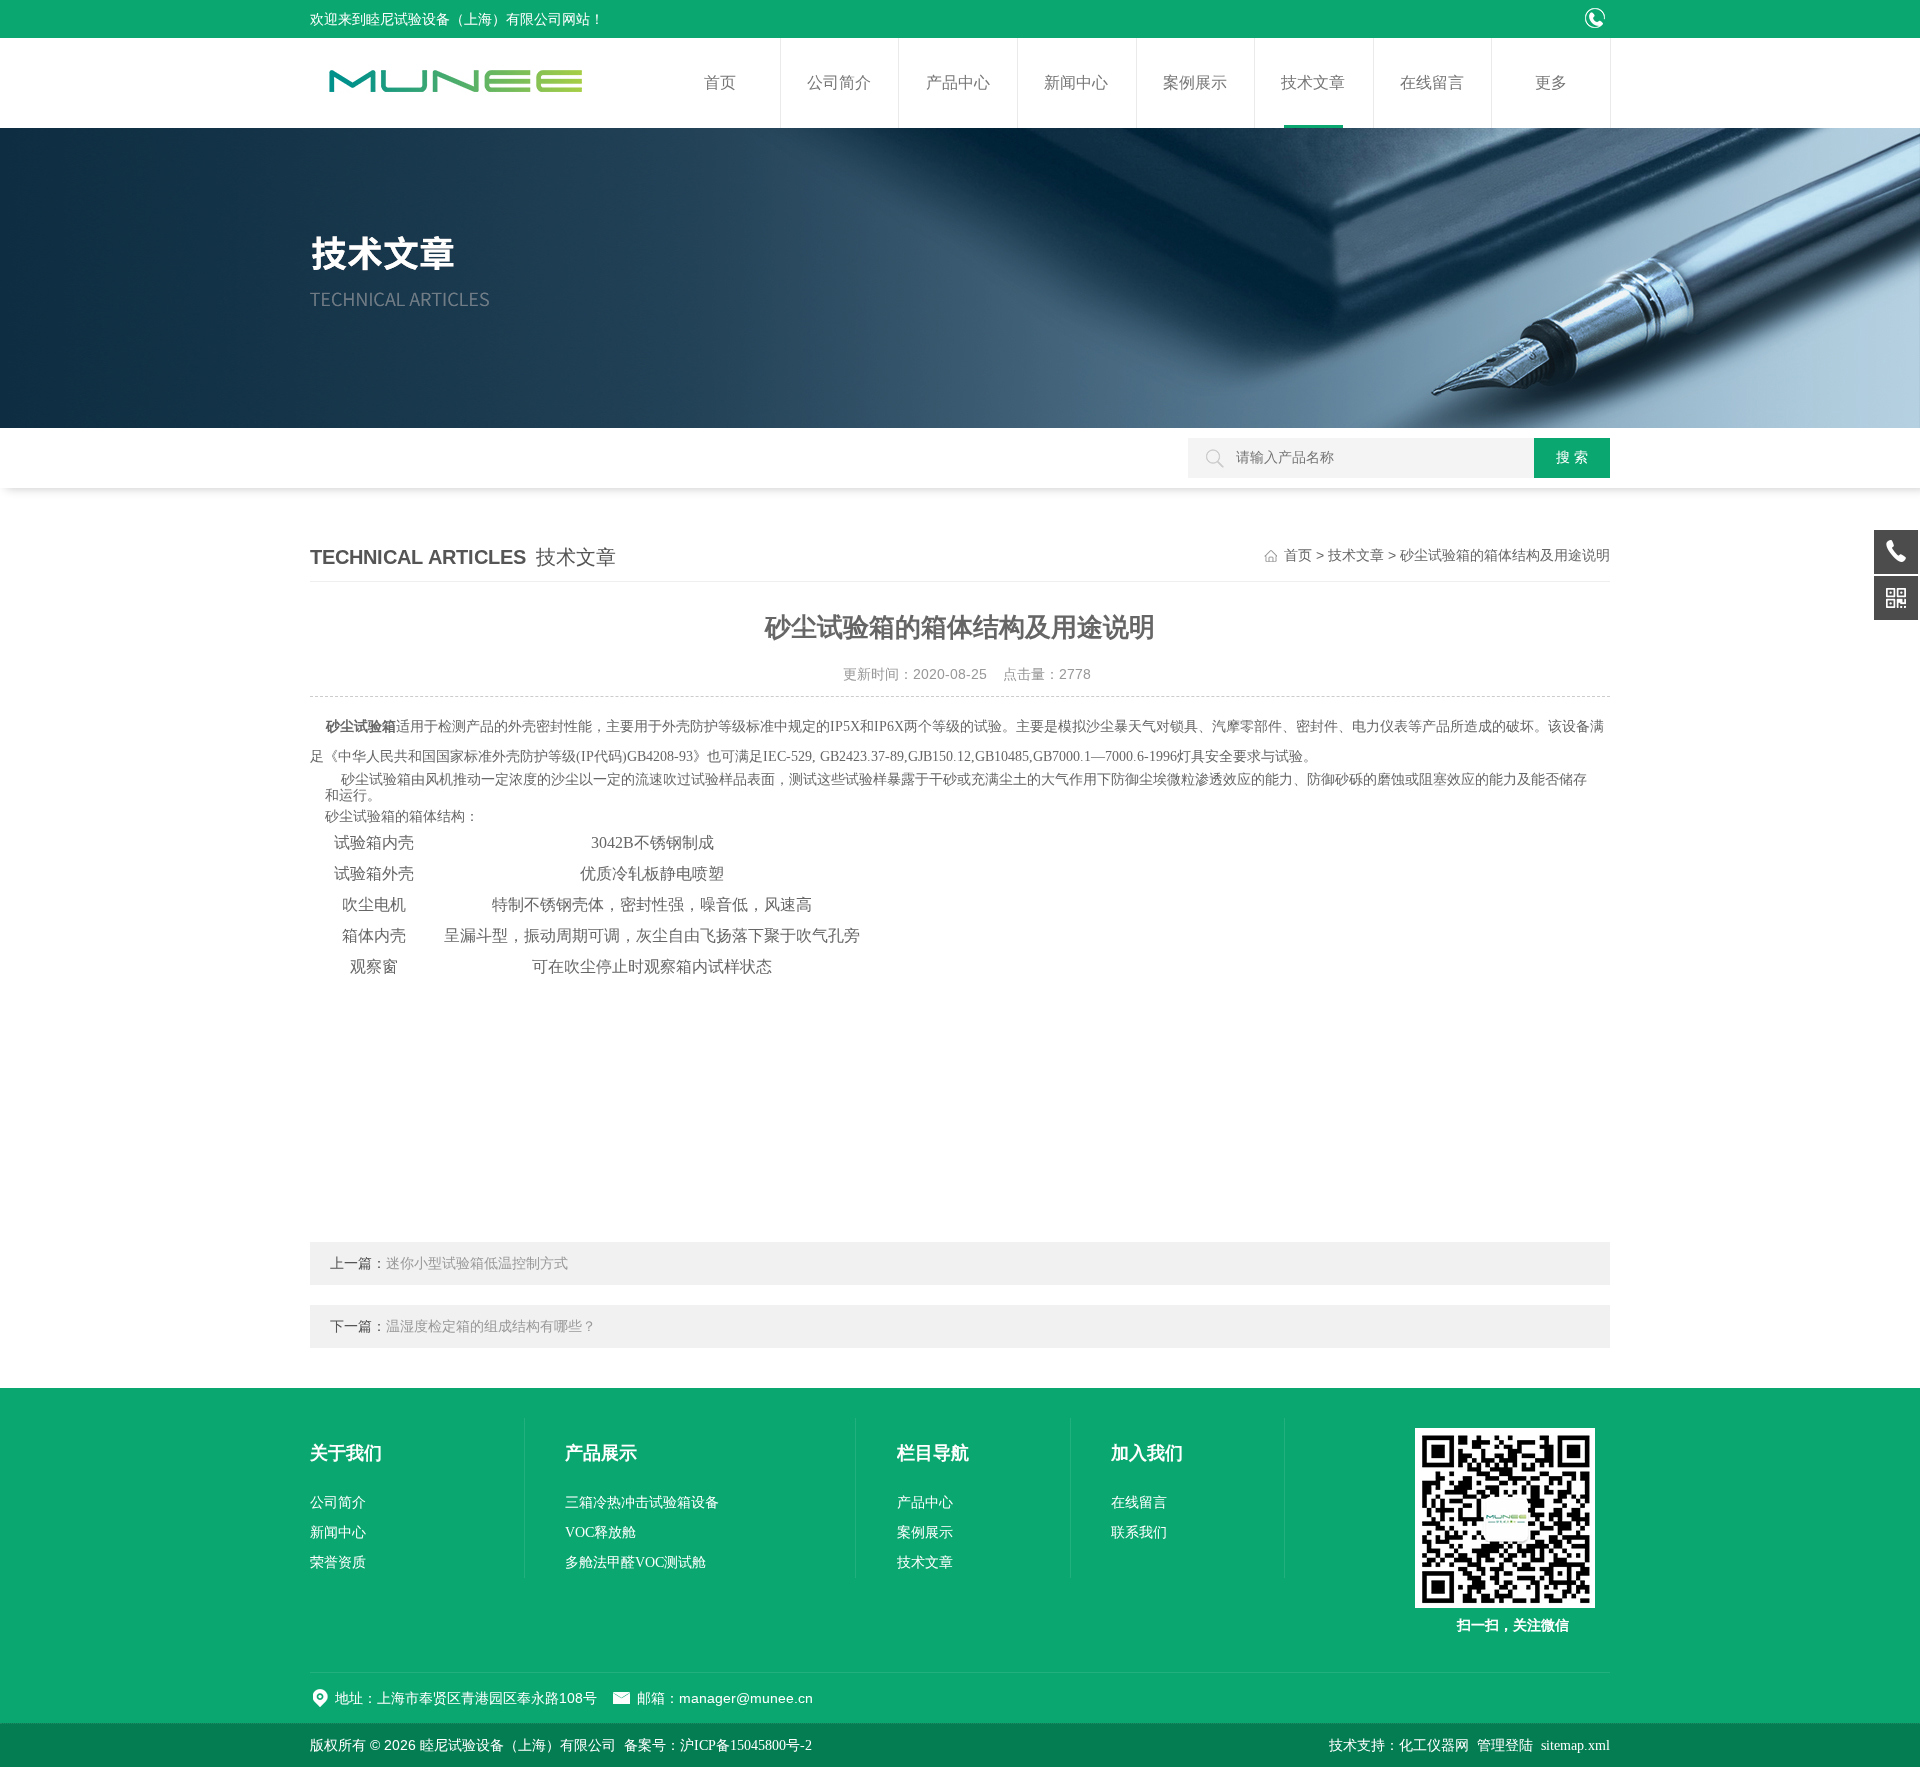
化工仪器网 (1434, 1745)
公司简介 (839, 82)
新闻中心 (1076, 82)
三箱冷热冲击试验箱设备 (642, 1502)
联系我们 (1139, 1532)
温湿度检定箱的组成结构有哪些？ (491, 1326)
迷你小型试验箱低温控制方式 (477, 1263)
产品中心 (958, 82)
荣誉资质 (338, 1562)
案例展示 (1195, 82)
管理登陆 (1505, 1745)
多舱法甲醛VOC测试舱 (635, 1562)
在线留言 (1432, 82)
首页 (720, 82)
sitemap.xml (1575, 1745)
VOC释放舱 (600, 1532)
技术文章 (1313, 82)
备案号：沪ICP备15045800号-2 (718, 1745)
